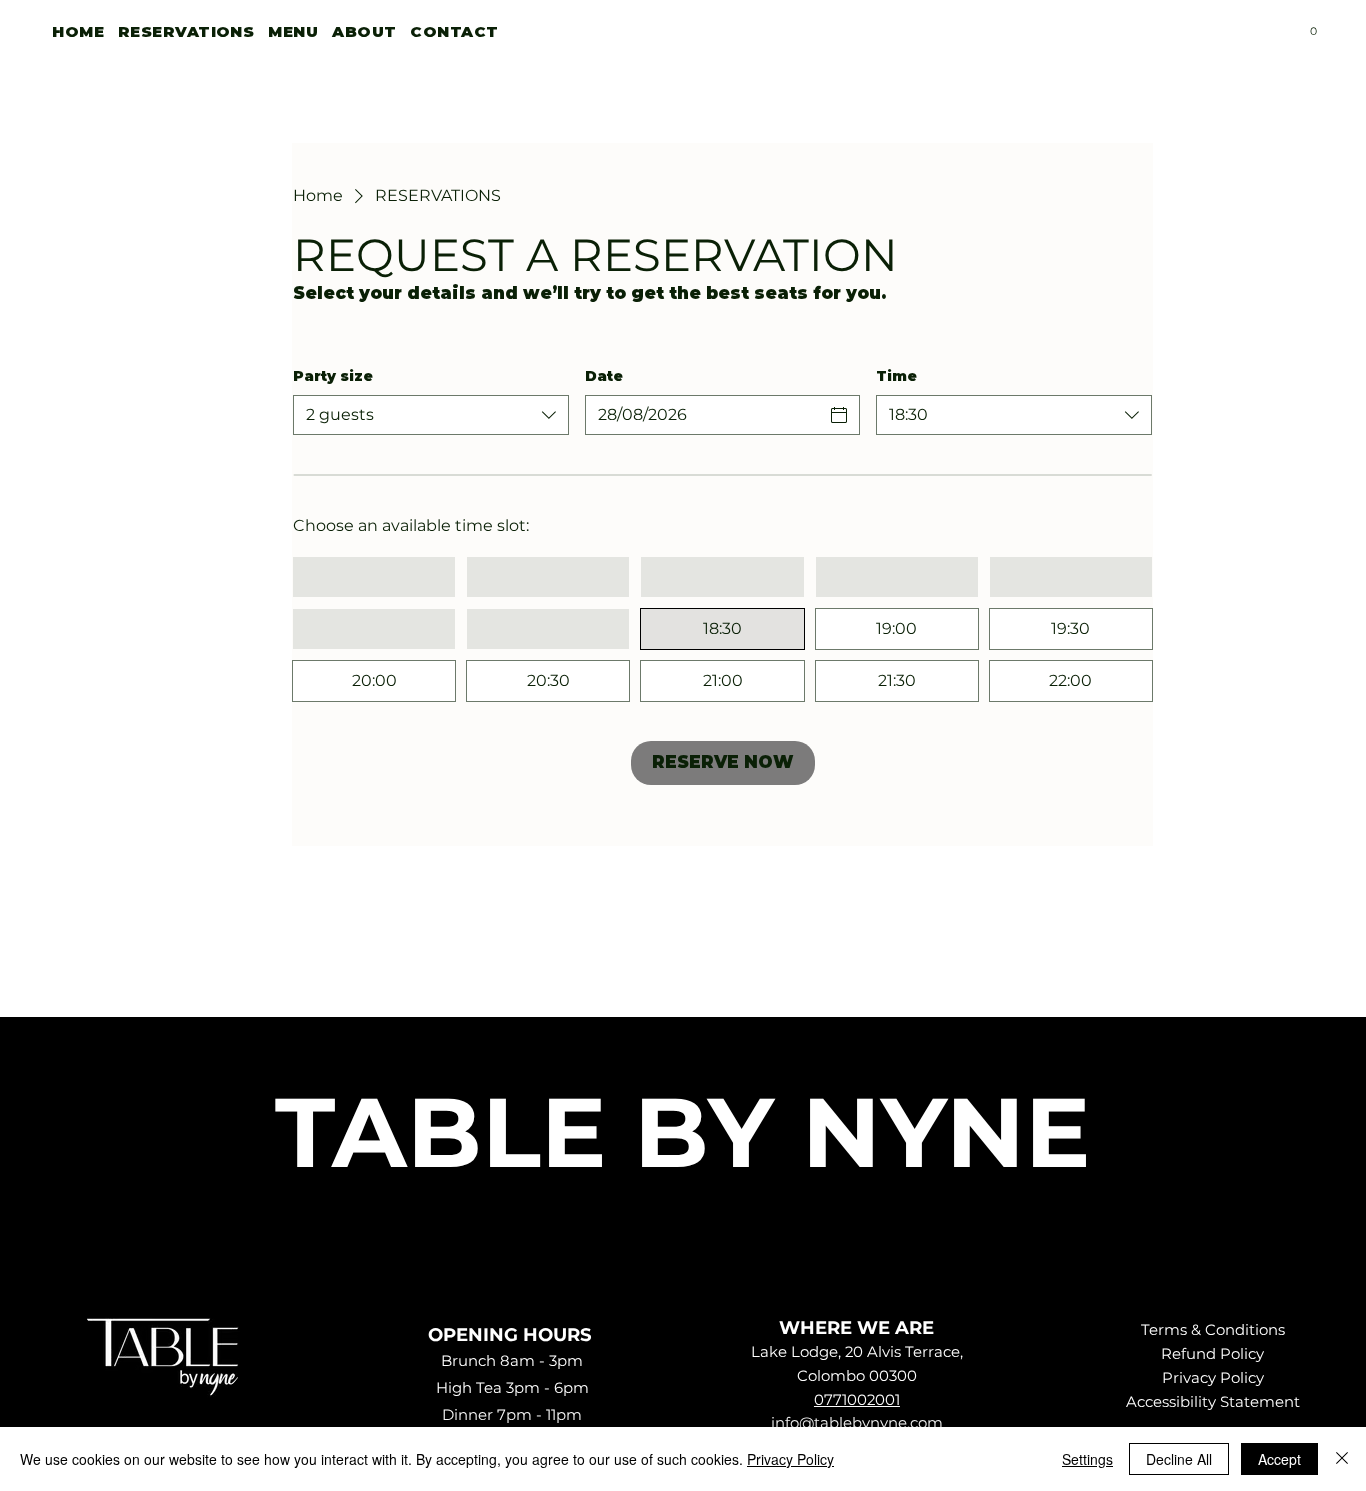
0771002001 (857, 1400)
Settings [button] (1087, 1459)
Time (896, 376)
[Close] (1342, 1459)
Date (604, 376)
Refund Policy (1212, 1354)
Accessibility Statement (1213, 1402)
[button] (1313, 26)
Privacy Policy (1213, 1378)
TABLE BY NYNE (682, 1132)
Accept (1279, 1459)
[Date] (839, 415)
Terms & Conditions (1213, 1330)
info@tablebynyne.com (857, 1423)
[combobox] (431, 415)
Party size (333, 376)
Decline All (1179, 1459)
